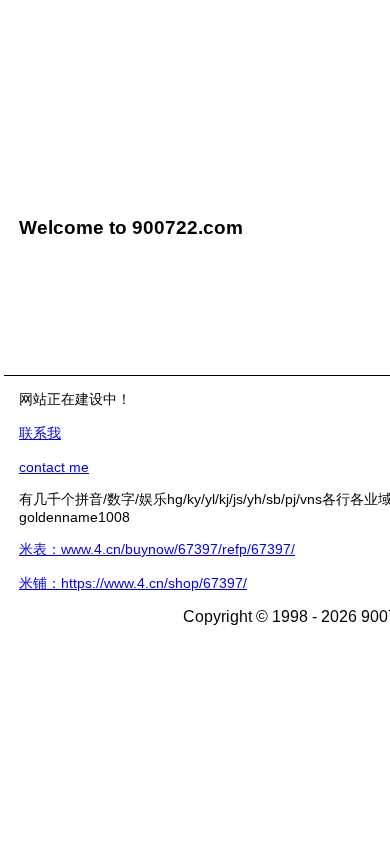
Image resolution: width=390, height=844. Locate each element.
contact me (54, 467)
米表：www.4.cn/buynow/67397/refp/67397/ (157, 549)
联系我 (40, 433)
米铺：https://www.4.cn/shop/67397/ (133, 583)
